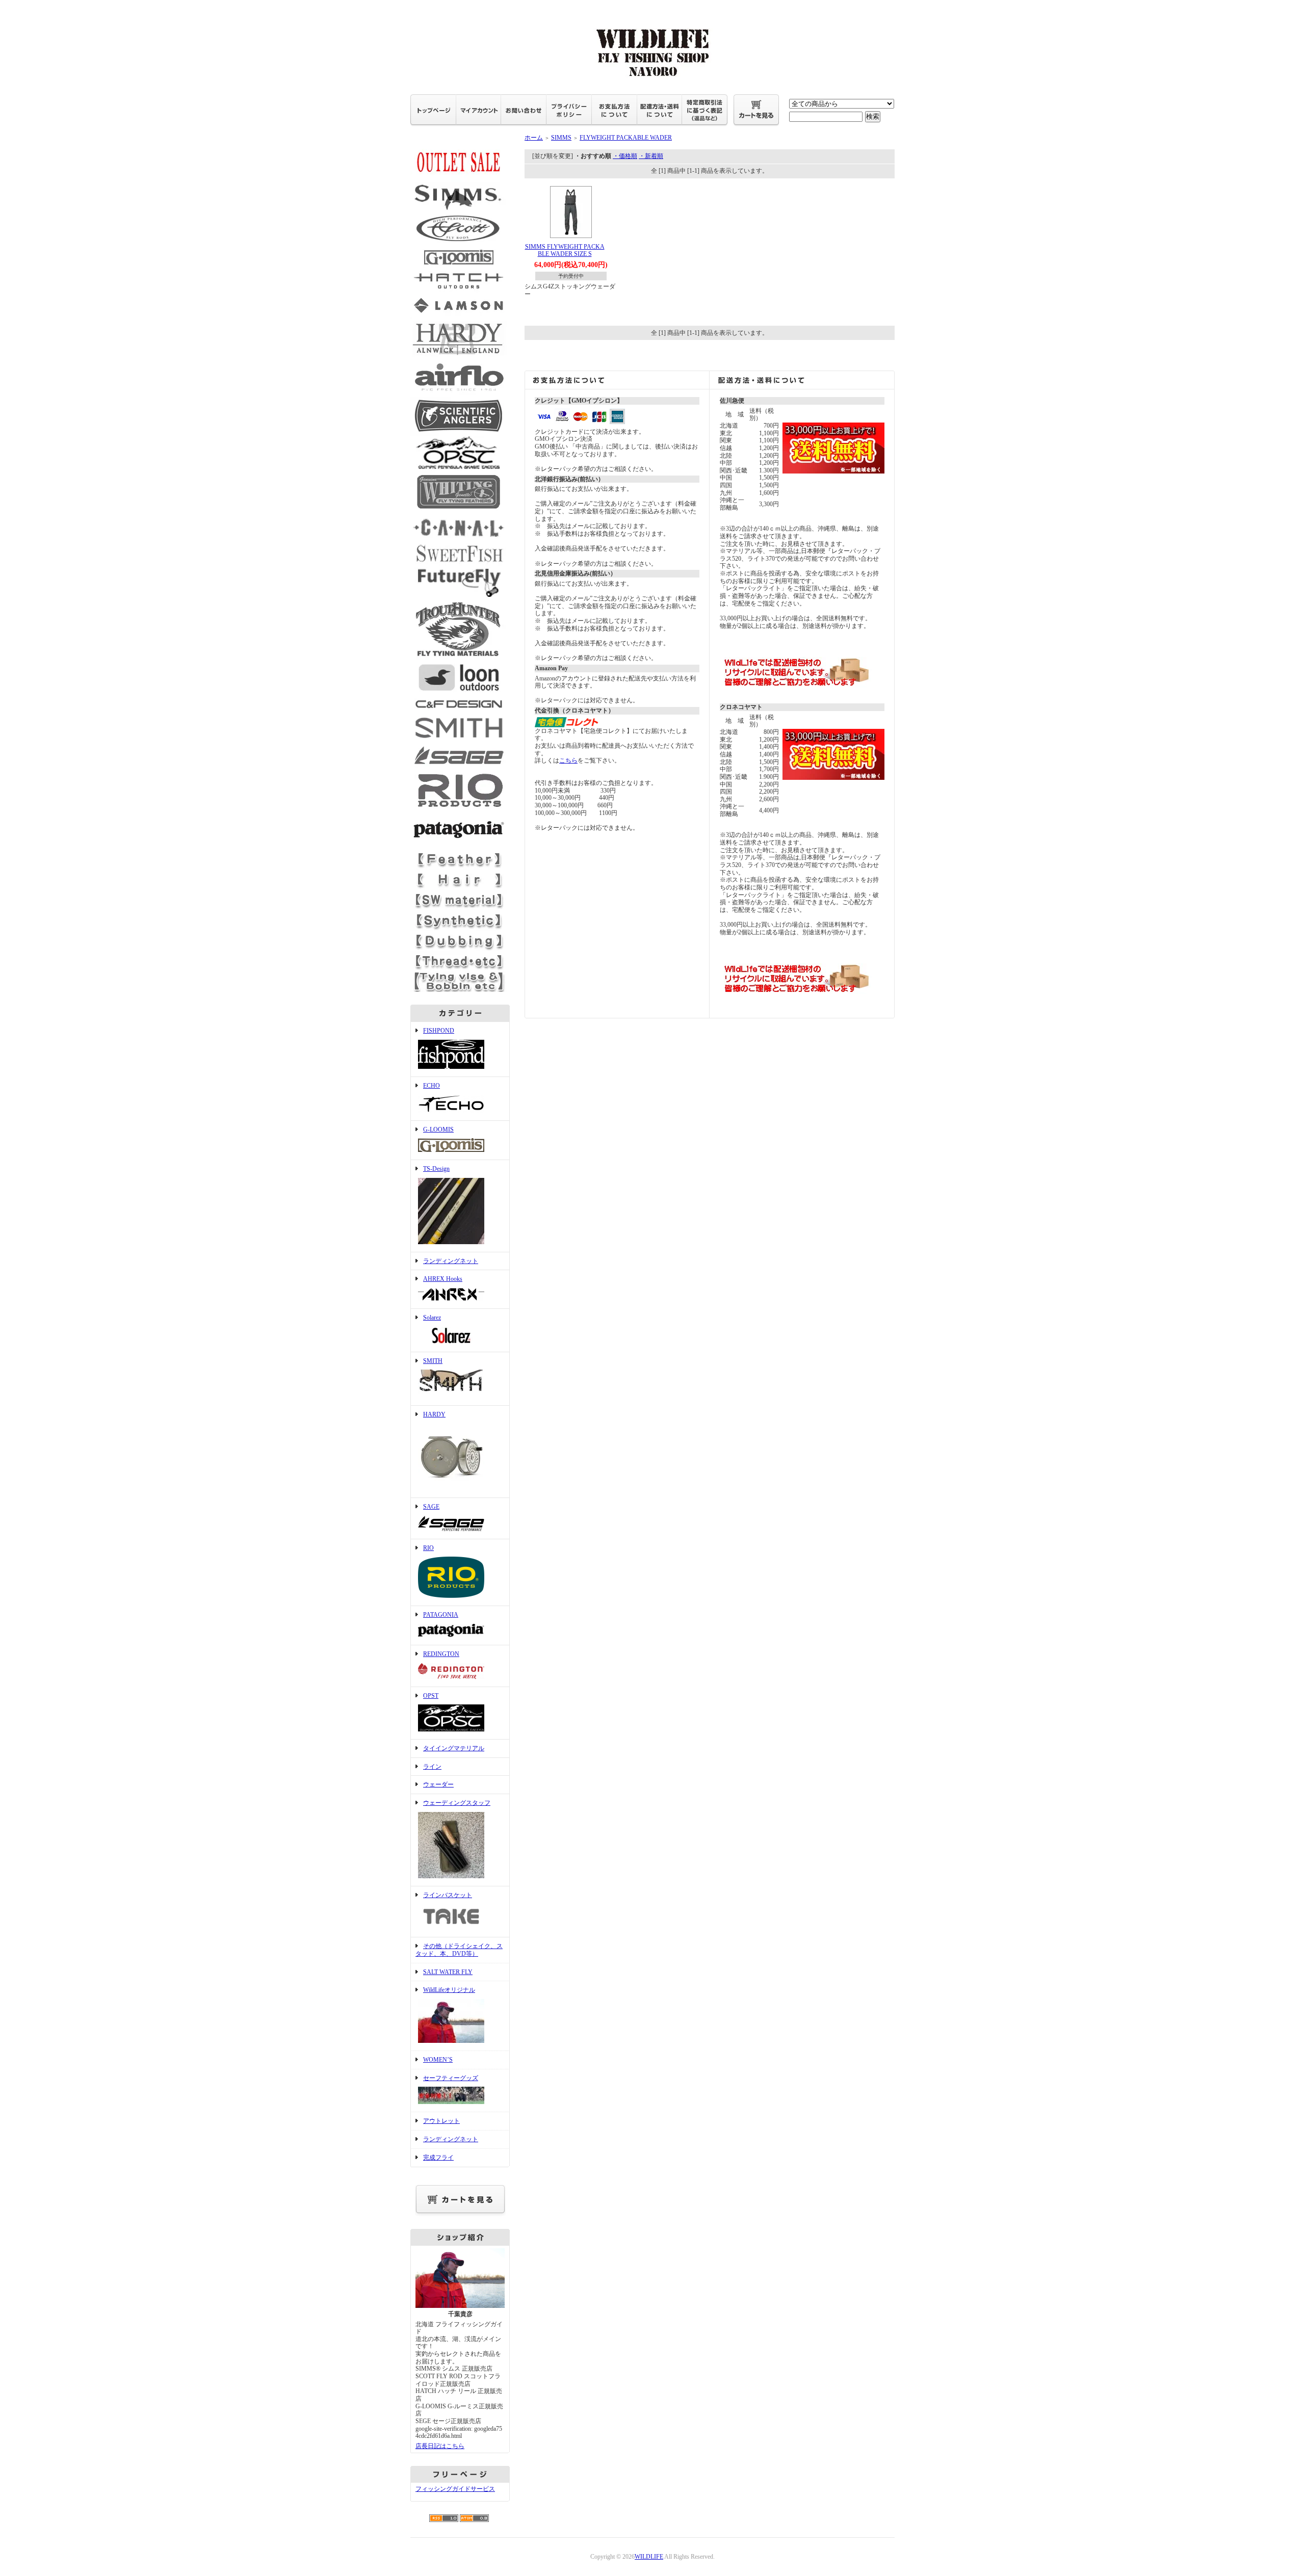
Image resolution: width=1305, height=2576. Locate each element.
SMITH (433, 1361)
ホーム (534, 138)
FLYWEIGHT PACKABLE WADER (626, 138)
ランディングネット (451, 1261)
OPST (431, 1696)
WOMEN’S (438, 2060)
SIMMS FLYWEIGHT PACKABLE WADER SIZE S (565, 251)
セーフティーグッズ (451, 2078)
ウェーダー (438, 1784)
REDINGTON (441, 1654)
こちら (568, 760)
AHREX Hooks (443, 1279)
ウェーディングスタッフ (457, 1803)
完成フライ (438, 2158)
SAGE (431, 1507)
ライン (432, 1767)
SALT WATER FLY (448, 1972)
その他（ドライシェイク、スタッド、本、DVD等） (459, 1950)
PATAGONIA (441, 1615)
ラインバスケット (448, 1895)
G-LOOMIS (438, 1129)
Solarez (432, 1318)
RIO (428, 1548)
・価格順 (625, 156)
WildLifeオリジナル (449, 1990)
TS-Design (436, 1169)
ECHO (432, 1086)
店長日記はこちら (440, 2446)
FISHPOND (439, 1031)
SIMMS (561, 138)
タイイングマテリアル (454, 1748)
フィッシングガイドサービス (455, 2489)
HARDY (434, 1414)
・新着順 (651, 156)
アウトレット (441, 2121)
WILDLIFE (649, 2557)
